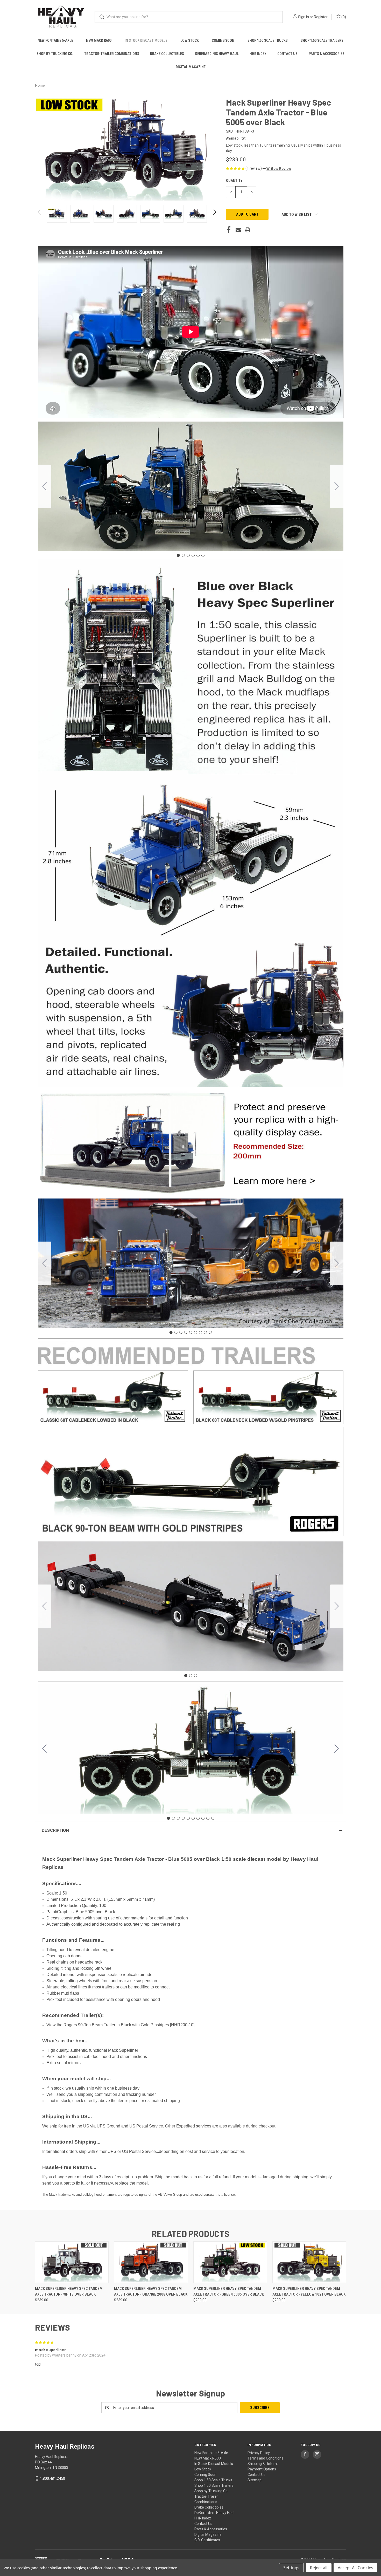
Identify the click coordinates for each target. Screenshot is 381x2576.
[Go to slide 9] (45, 1263)
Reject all (319, 2568)
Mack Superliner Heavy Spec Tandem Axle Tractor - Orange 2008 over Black (151, 2292)
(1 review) (254, 168)
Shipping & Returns (263, 2464)
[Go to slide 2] (337, 486)
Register (321, 17)
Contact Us (287, 54)
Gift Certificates (207, 2540)
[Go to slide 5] (198, 555)
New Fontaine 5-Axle (55, 40)
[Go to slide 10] (45, 1749)
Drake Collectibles (167, 54)
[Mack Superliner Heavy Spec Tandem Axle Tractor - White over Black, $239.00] (72, 2262)
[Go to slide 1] (178, 555)
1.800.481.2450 (52, 2478)
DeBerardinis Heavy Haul (217, 54)
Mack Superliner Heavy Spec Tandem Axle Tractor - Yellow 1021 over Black (309, 2292)
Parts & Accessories (327, 54)
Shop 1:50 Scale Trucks (268, 40)
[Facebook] (229, 230)
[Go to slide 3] (188, 555)
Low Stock (190, 40)
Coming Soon (223, 40)
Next (214, 214)
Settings (291, 2568)
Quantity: (235, 181)
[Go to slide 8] (205, 1332)
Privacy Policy (259, 2453)
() (343, 17)
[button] (277, 169)
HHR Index (258, 54)
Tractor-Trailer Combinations (112, 54)
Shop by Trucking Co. (55, 54)
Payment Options (262, 2469)
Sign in (304, 17)
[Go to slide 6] (45, 486)
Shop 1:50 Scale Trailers (322, 40)
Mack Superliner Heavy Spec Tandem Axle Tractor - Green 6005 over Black (229, 2292)
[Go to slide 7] (200, 1332)
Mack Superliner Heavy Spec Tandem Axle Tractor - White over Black (69, 2292)
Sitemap (255, 2480)
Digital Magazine (191, 67)
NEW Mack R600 (99, 40)
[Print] (248, 230)
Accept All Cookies (355, 2568)
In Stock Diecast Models (146, 40)
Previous (40, 214)
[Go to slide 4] (193, 555)
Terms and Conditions (265, 2458)
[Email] (238, 230)
